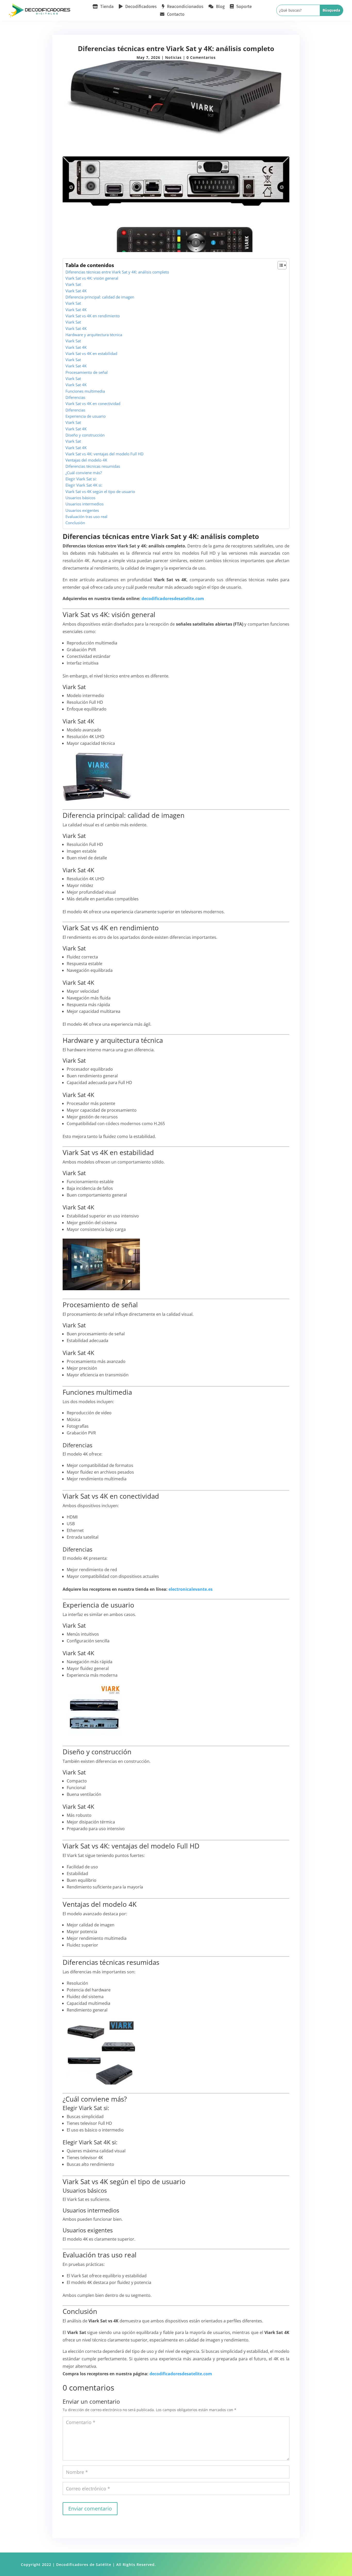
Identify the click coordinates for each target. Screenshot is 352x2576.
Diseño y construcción (85, 435)
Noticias (173, 57)
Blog (220, 7)
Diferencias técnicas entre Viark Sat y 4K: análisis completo (117, 272)
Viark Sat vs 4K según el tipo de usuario (100, 491)
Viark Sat (73, 284)
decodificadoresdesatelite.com (173, 599)
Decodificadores (141, 7)
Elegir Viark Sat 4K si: (84, 485)
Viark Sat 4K (76, 291)
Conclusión (75, 523)
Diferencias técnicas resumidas (93, 466)
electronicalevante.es (191, 1589)
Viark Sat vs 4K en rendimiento (93, 316)
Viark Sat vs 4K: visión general (92, 278)
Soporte (244, 7)
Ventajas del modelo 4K (86, 460)
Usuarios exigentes (82, 510)
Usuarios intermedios (85, 504)
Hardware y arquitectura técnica (94, 335)
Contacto (176, 15)
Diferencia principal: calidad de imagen (100, 297)
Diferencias (75, 397)
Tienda (107, 7)
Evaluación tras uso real (86, 516)
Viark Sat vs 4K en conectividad (93, 403)
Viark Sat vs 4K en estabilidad (91, 353)
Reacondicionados (185, 7)
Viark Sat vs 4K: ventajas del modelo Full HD (104, 454)
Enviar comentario (90, 2509)
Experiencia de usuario (86, 416)
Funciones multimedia (85, 391)
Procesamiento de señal (87, 372)
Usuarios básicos (80, 498)
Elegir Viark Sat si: (81, 479)
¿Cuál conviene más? (84, 473)
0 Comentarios (201, 57)
